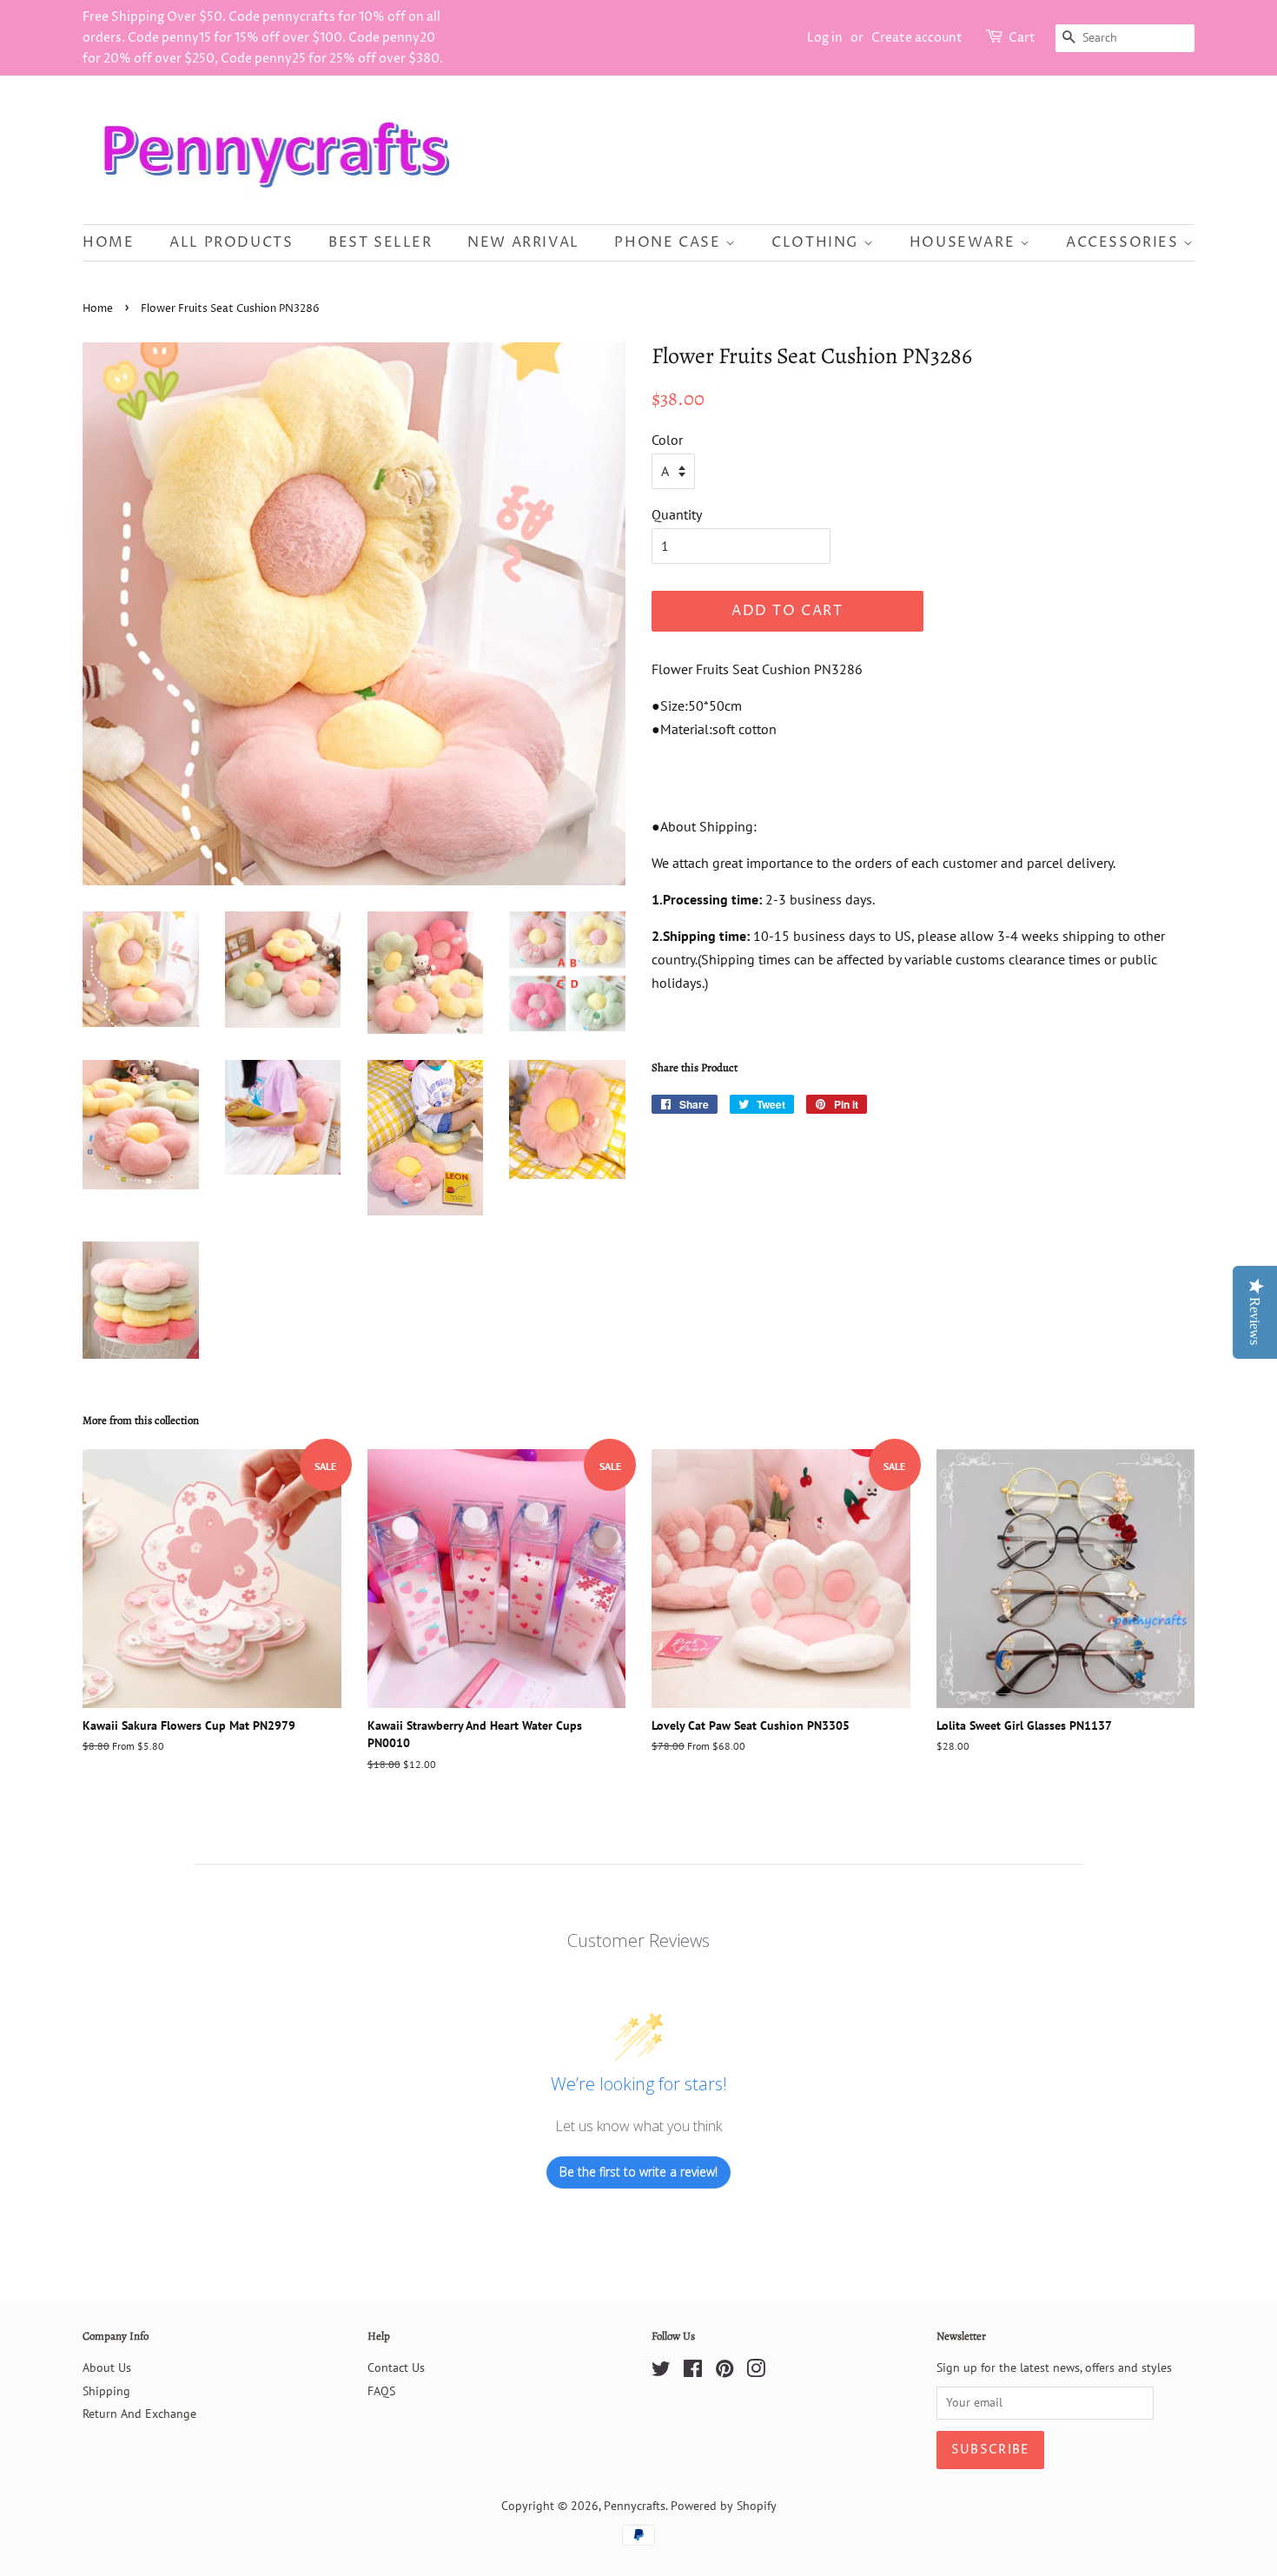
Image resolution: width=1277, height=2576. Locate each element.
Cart (1022, 38)
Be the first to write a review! (638, 2172)
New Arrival (523, 242)
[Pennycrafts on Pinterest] (725, 2372)
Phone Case (670, 242)
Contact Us (396, 2367)
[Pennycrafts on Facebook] (693, 2372)
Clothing (817, 242)
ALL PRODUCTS (231, 242)
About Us (107, 2367)
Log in (825, 38)
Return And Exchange (139, 2414)
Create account (917, 38)
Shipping (106, 2391)
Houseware (965, 242)
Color (667, 440)
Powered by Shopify (724, 2506)
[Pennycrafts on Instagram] (756, 2372)
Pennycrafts (635, 2506)
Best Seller (380, 242)
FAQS (381, 2391)
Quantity (677, 514)
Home (108, 242)
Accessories (1125, 242)
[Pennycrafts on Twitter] (661, 2372)
